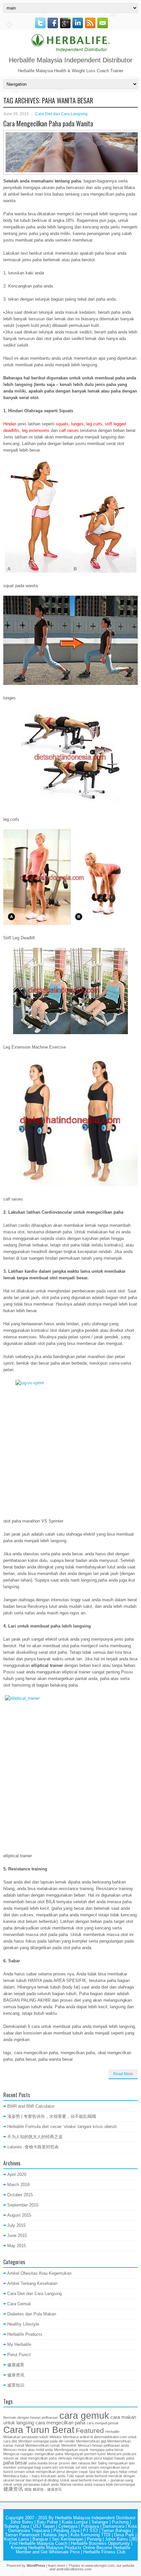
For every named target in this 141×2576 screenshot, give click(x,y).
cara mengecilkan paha (60, 2423)
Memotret (69, 2445)
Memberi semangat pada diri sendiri (47, 2441)
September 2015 (23, 2205)
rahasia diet (87, 2463)
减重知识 (16, 2385)
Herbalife (112, 2432)
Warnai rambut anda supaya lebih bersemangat (98, 2484)
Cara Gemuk (19, 2304)
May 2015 (17, 2246)
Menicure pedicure (122, 2454)
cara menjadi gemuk (103, 2423)
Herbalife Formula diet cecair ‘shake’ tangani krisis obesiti (62, 2127)
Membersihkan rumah (43, 2445)
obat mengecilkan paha (38, 2458)
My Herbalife (19, 2344)
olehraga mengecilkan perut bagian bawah (91, 2458)
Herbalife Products (25, 2334)
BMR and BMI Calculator (31, 2106)
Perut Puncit (19, 2355)
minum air (11, 2458)
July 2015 (16, 2225)
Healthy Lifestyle (23, 2324)
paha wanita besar (43, 2463)
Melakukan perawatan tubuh (26, 2437)
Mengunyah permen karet (85, 2454)
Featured (90, 2431)
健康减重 (16, 2365)
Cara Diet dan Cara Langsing (61, 114)
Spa (92, 2472)
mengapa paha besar (107, 2450)
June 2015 (17, 2235)
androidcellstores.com (74, 2569)
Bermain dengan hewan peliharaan (31, 2417)
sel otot (81, 2467)
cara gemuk (84, 2415)
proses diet (68, 2463)
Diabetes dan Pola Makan (32, 2314)
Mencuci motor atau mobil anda (28, 2450)
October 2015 (20, 2195)
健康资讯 (16, 2375)
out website (125, 2565)
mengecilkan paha (49, 2454)
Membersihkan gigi (91, 2441)
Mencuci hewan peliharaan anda (103, 2445)
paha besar (15, 2463)
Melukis (56, 2437)
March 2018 (18, 2185)
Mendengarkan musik (71, 2450)
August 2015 (19, 2215)
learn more (57, 2565)
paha (130, 2458)
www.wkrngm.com (100, 2565)
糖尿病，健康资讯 (47, 2489)
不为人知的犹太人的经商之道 (35, 2137)
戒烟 (28, 2489)
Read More (123, 2074)
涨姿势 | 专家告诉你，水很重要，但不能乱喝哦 (52, 2116)
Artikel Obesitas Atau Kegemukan (39, 2273)
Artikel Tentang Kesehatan (32, 2283)
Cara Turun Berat (39, 2430)
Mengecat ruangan (18, 2454)
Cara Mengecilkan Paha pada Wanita (48, 123)
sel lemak (67, 2467)
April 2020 (17, 2174)
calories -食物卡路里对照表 (33, 2147)
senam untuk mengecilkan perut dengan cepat (51, 2472)
